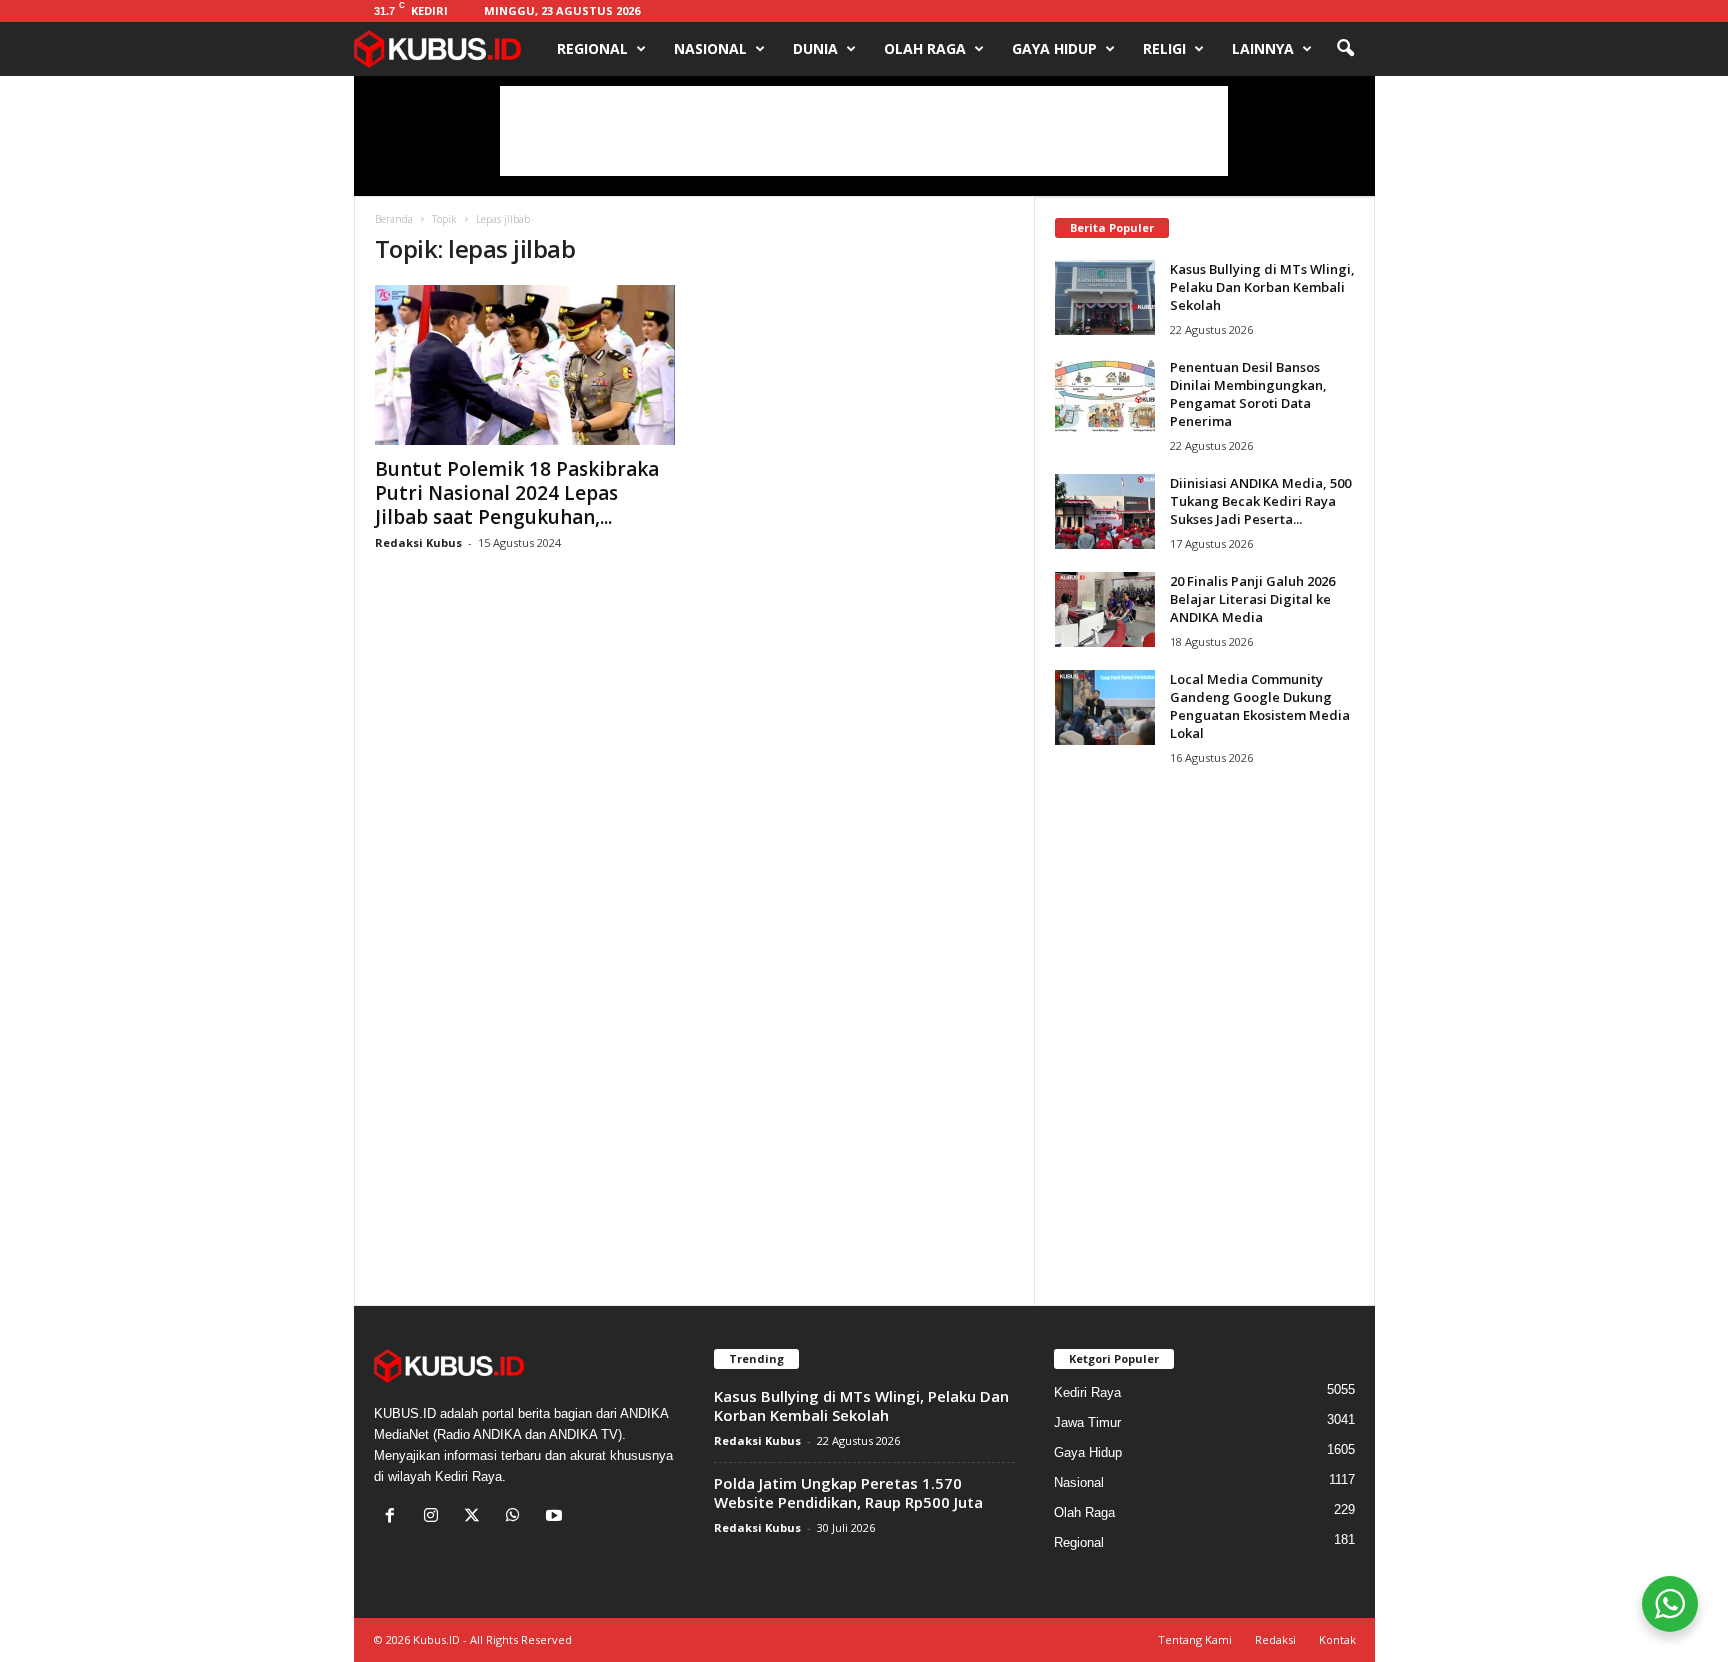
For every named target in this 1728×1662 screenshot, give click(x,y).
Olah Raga (925, 48)
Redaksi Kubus (418, 542)
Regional (592, 48)
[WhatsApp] (517, 1517)
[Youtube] (556, 1517)
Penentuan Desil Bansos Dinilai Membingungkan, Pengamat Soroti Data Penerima (1248, 394)
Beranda (394, 219)
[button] (1345, 49)
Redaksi (1275, 1639)
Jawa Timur (1087, 1422)
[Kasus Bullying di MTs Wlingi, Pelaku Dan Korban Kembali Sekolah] (1105, 297)
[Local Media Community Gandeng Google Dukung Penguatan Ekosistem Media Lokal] (1105, 707)
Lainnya (1263, 48)
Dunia (815, 48)
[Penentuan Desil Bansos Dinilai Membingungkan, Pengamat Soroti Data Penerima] (1105, 395)
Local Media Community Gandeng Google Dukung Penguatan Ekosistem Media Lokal (1260, 706)
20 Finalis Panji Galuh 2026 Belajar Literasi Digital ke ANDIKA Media (1252, 599)
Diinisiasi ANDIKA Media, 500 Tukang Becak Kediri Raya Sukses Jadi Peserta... (1260, 501)
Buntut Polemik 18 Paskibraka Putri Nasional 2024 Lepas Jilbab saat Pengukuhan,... (517, 493)
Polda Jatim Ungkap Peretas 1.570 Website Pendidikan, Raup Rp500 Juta (848, 1492)
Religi (1164, 48)
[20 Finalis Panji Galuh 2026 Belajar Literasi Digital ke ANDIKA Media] (1105, 609)
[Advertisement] (864, 131)
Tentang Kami (1195, 1639)
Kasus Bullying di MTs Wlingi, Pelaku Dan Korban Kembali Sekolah (1262, 287)
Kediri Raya (1087, 1392)
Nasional (710, 48)
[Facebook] (394, 1517)
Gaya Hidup (1054, 48)
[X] (476, 1517)
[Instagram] (435, 1517)
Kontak (1337, 1639)
